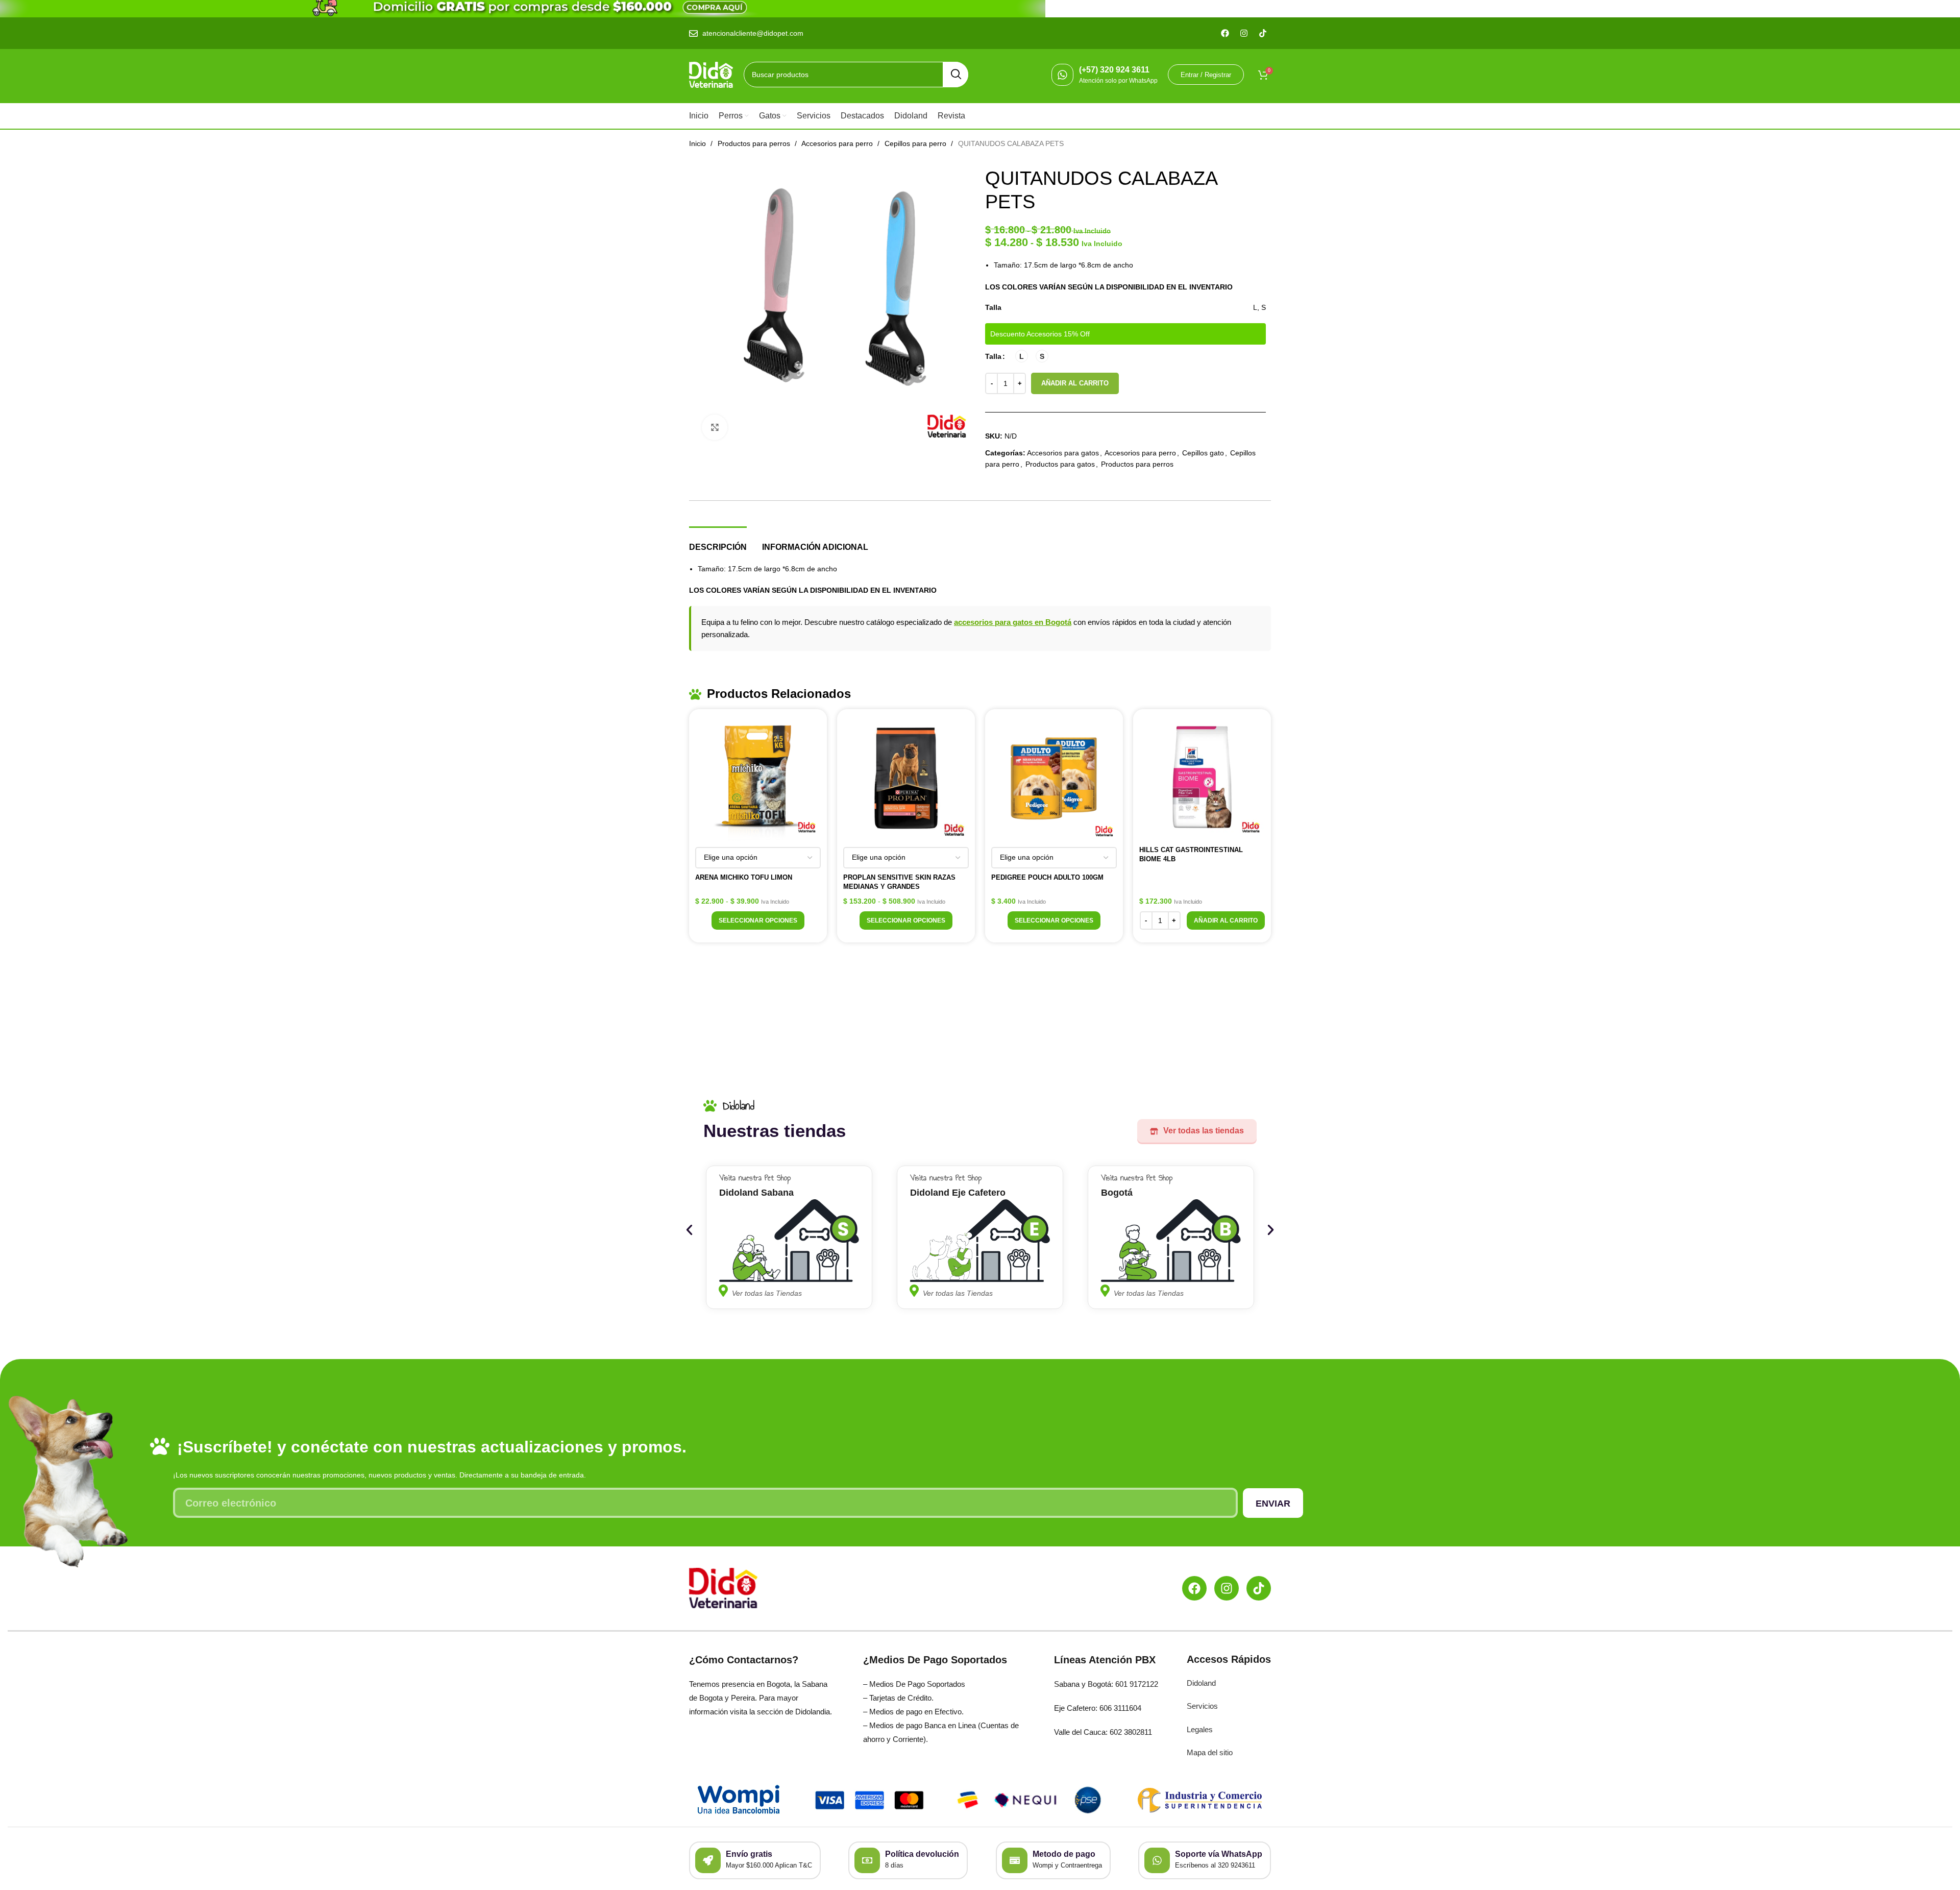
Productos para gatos (1060, 464)
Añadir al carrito (1075, 383)
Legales (1200, 1729)
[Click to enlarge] (715, 427)
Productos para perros (755, 143)
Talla (993, 356)
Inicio (699, 143)
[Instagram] (1227, 1588)
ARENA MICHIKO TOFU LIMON (744, 877)
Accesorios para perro (838, 143)
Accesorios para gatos (1063, 453)
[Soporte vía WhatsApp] (1157, 1860)
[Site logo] (711, 74)
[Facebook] (1194, 1588)
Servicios (1202, 1706)
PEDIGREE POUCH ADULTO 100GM (1047, 877)
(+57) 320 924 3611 (1114, 70)
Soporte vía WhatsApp (1219, 1854)
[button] (1226, 920)
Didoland (1201, 1683)
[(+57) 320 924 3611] (1062, 75)
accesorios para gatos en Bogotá (1013, 622)
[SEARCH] (955, 75)
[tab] (718, 542)
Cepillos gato (1203, 453)
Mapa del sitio (1210, 1752)
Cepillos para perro (916, 143)
